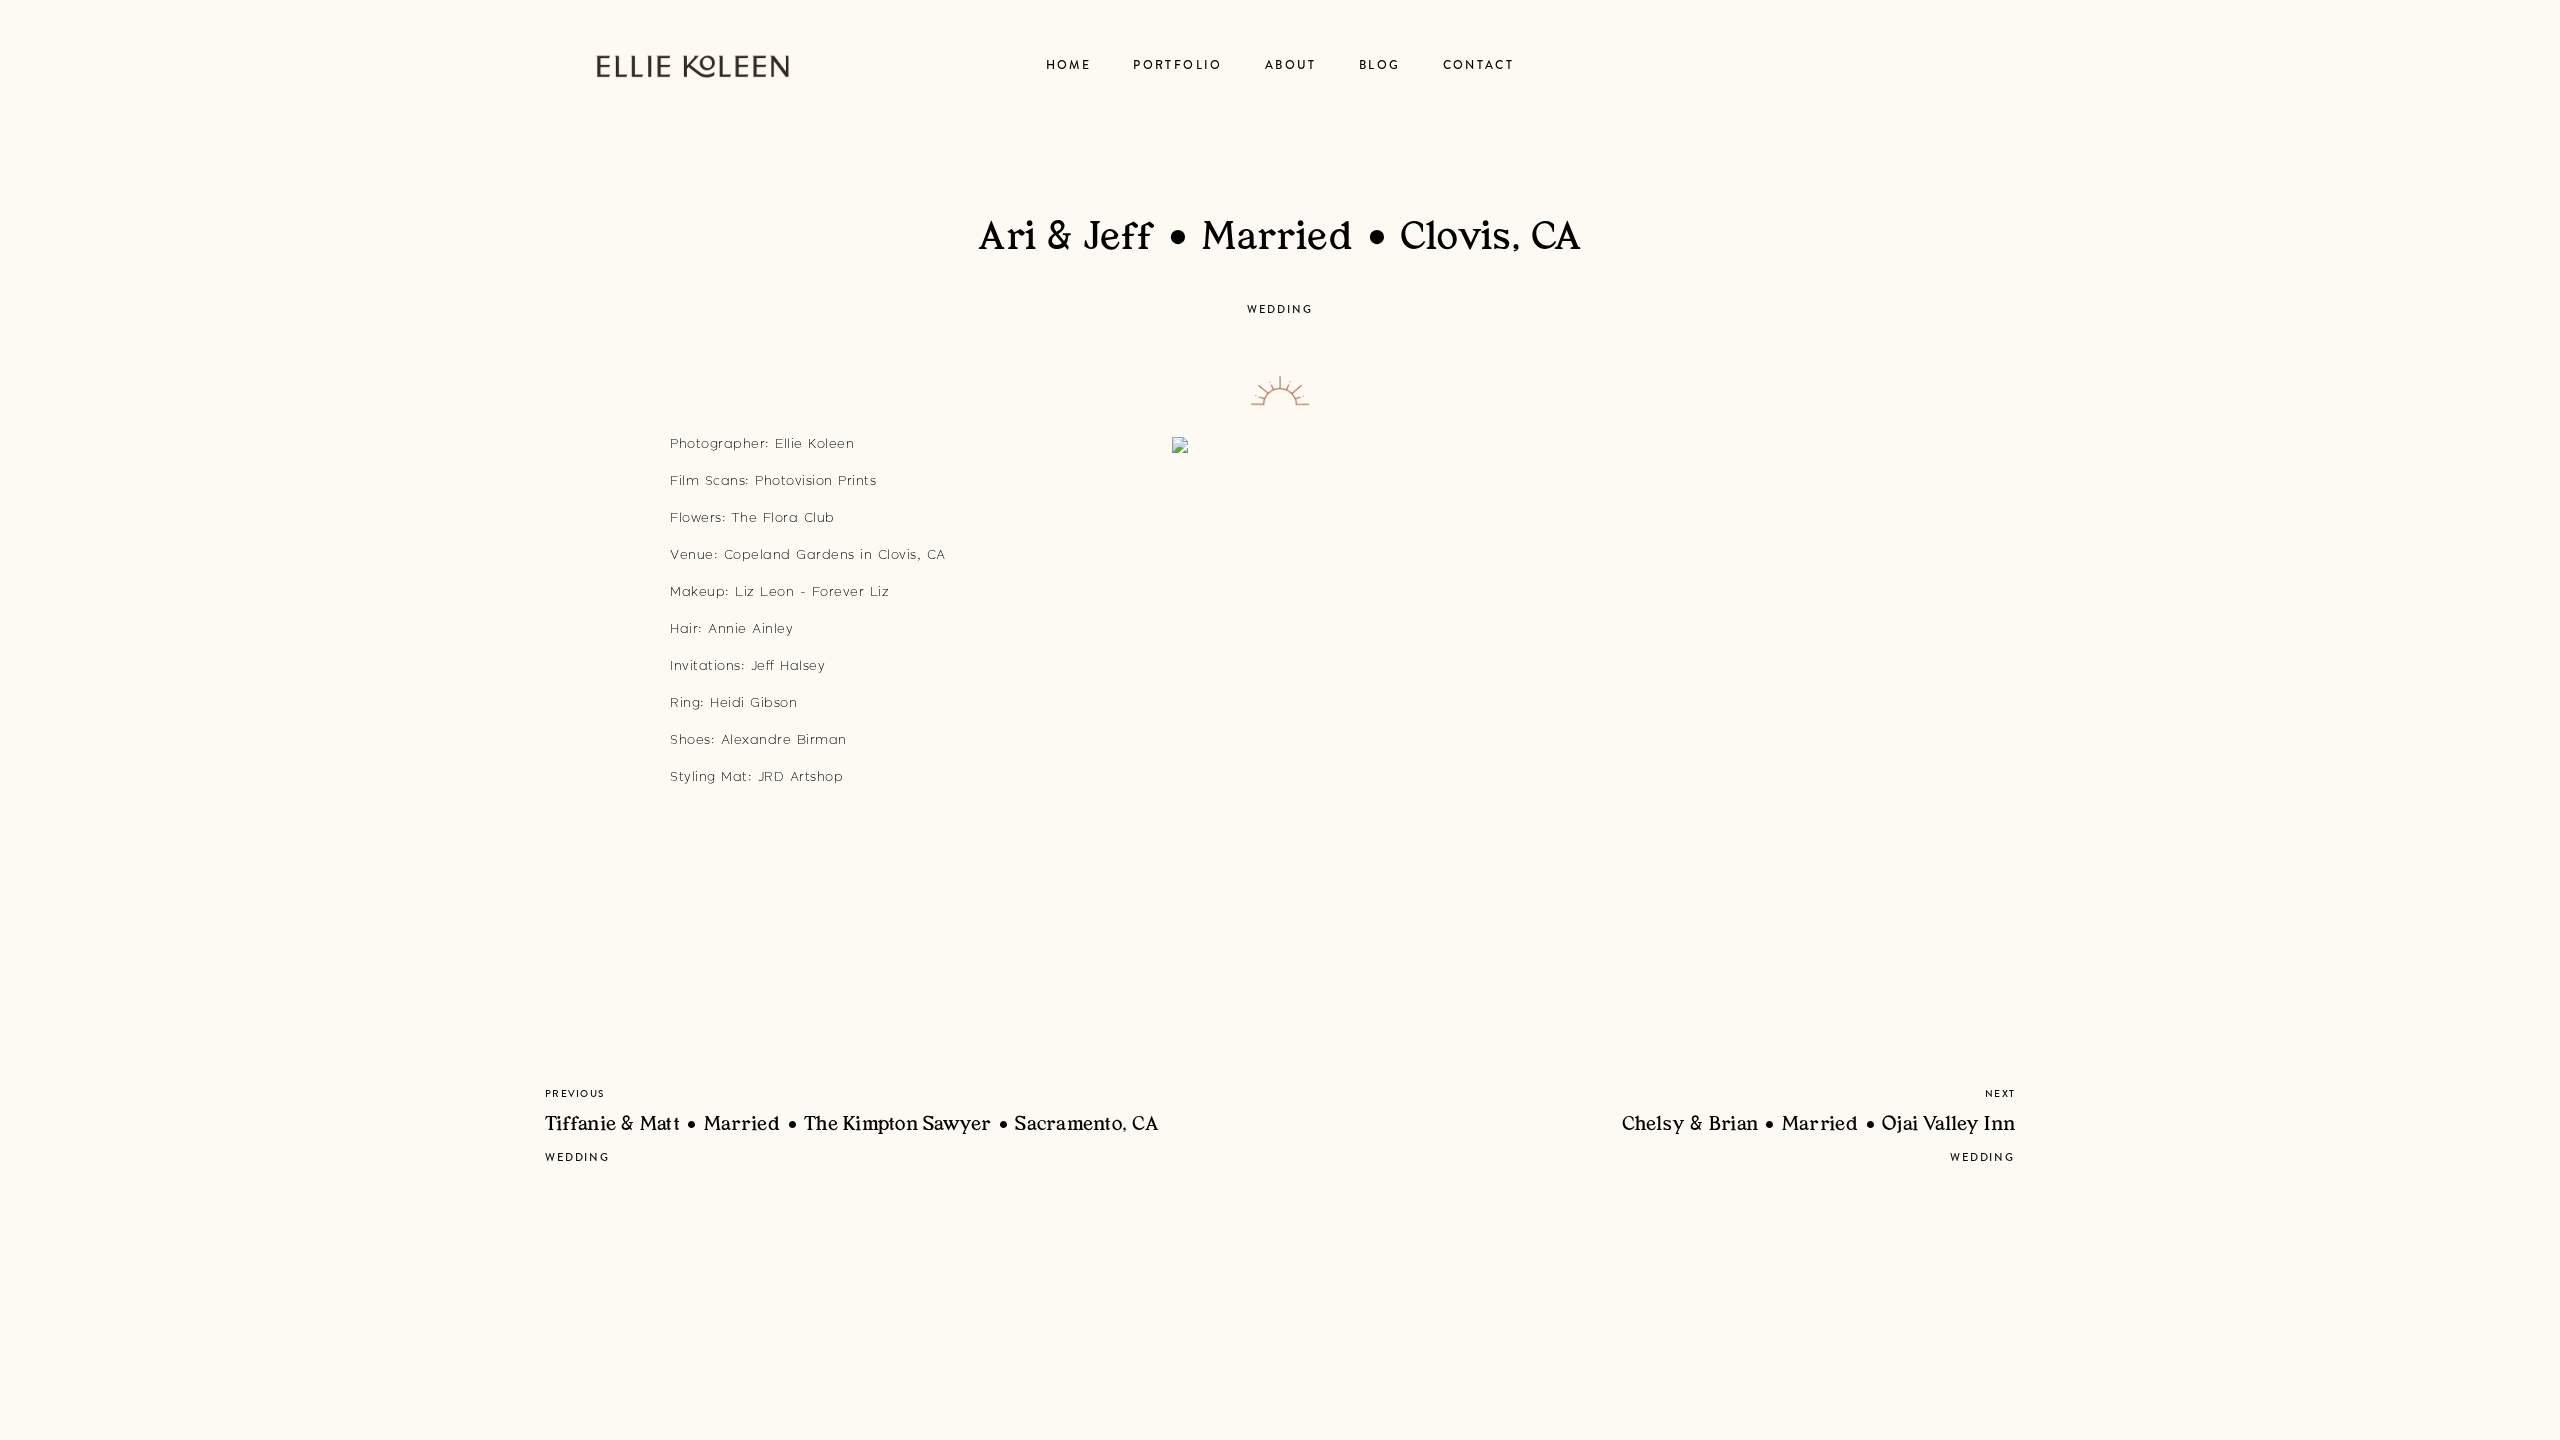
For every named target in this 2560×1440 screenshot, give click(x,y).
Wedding (1279, 309)
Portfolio (1178, 65)
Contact (1479, 65)
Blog (1380, 65)
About (1291, 65)
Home (1069, 65)
